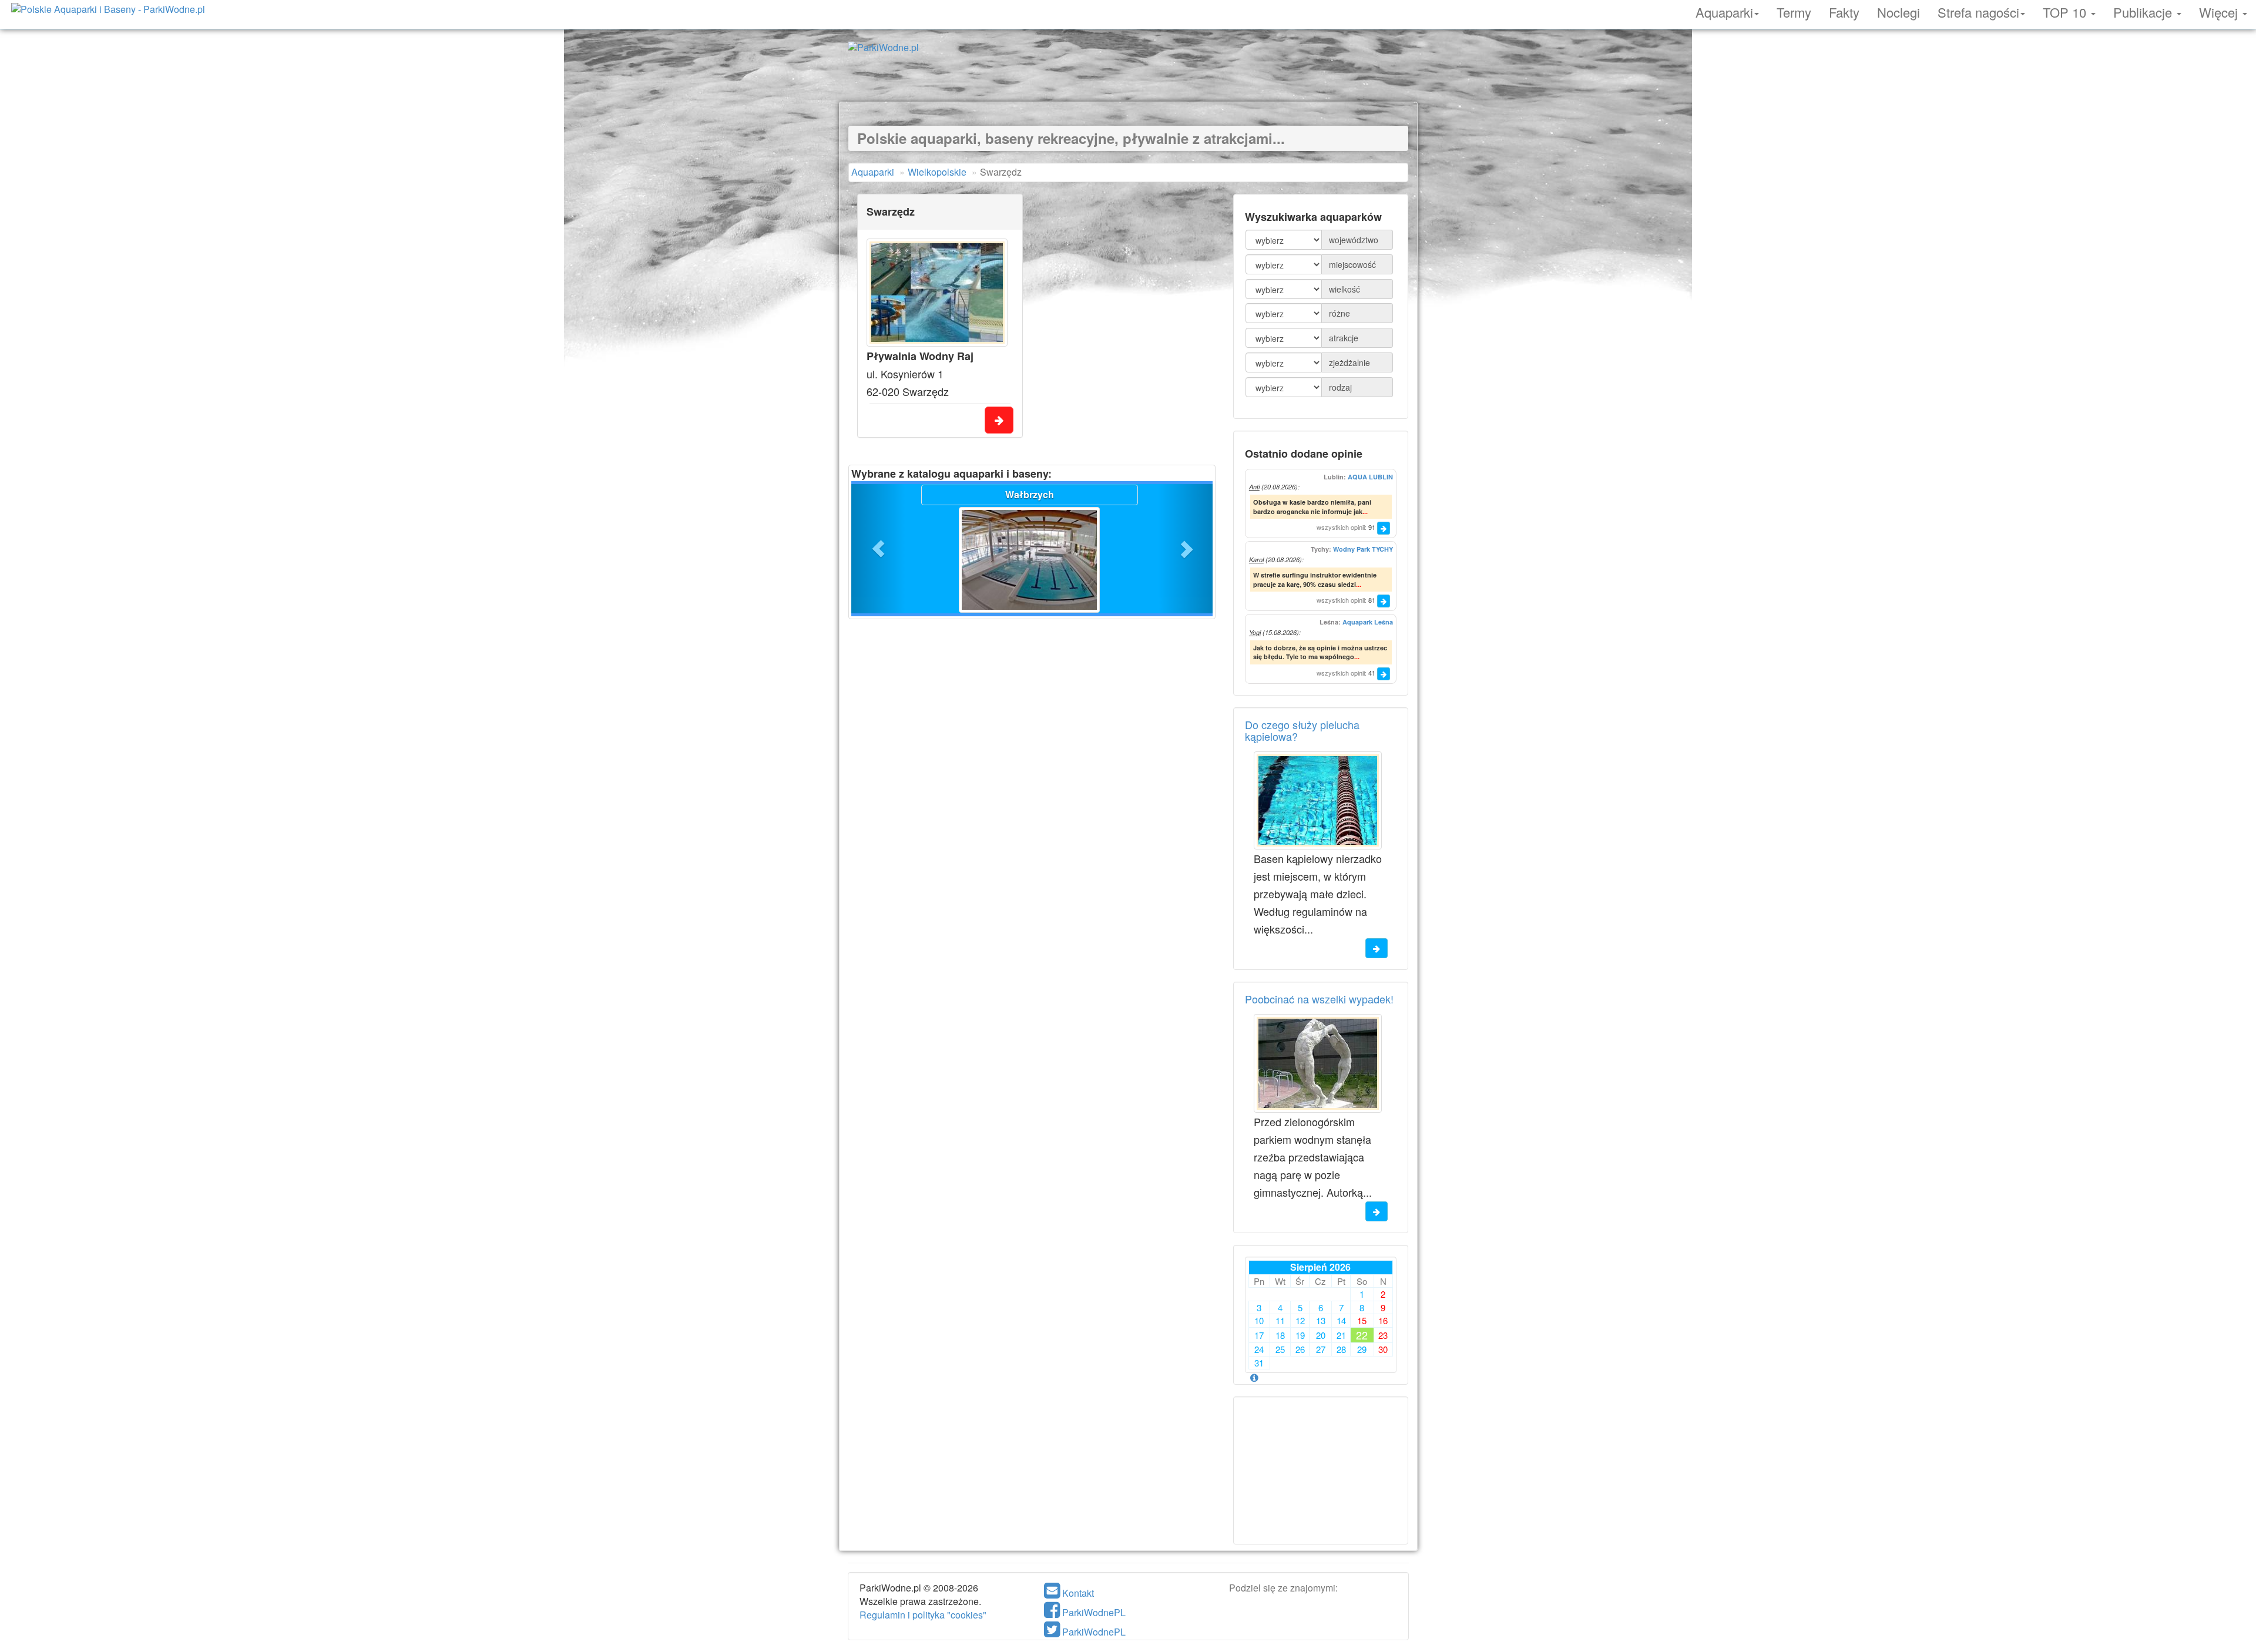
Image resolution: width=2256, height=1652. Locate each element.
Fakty (1844, 11)
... (1365, 511)
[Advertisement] (1128, 75)
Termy (1794, 11)
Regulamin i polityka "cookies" (923, 1615)
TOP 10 (2066, 11)
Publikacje (2144, 11)
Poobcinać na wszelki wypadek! (1319, 999)
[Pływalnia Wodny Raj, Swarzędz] (937, 293)
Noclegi (1899, 11)
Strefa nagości (1978, 11)
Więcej (2220, 11)
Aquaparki (1724, 11)
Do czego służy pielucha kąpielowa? (1302, 730)
